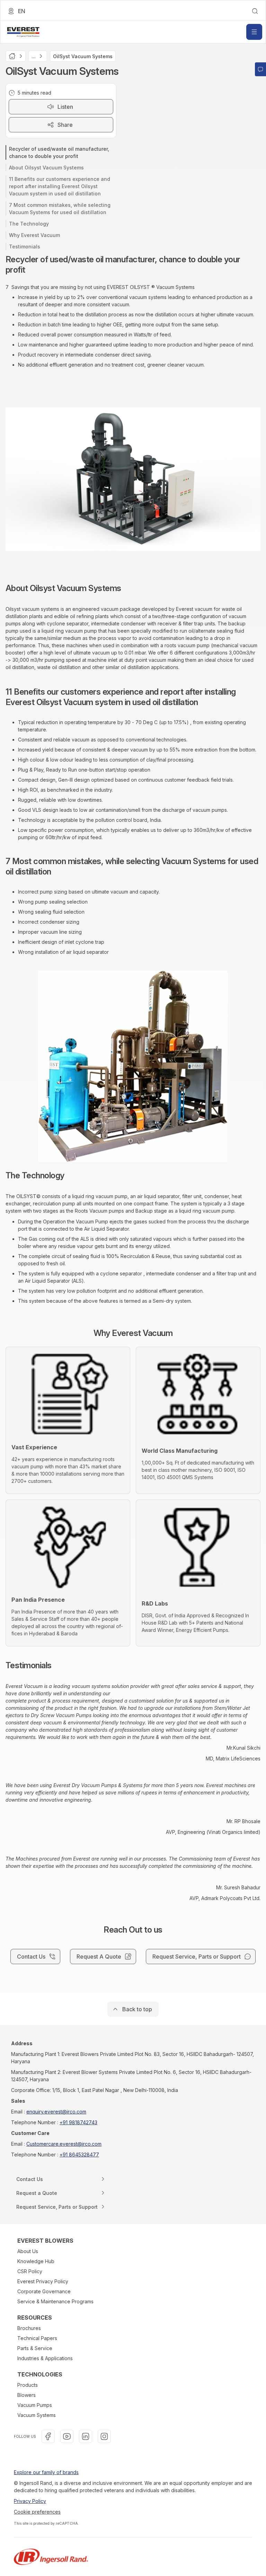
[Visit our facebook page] (48, 2436)
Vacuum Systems (37, 2415)
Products (28, 2385)
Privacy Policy (30, 2501)
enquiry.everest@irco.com (56, 2112)
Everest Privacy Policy (43, 2281)
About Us (28, 2251)
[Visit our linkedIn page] (86, 2436)
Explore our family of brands (46, 2472)
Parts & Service (35, 2348)
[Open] (254, 32)
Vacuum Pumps (35, 2405)
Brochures (29, 2328)
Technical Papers (37, 2338)
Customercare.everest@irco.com (64, 2144)
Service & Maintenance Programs (55, 2301)
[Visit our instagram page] (104, 2436)
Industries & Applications (45, 2358)
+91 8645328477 (79, 2155)
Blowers (26, 2395)
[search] (255, 11)
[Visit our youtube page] (67, 2436)
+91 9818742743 (78, 2122)
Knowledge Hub (36, 2261)
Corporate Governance (44, 2291)
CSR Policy (30, 2271)
